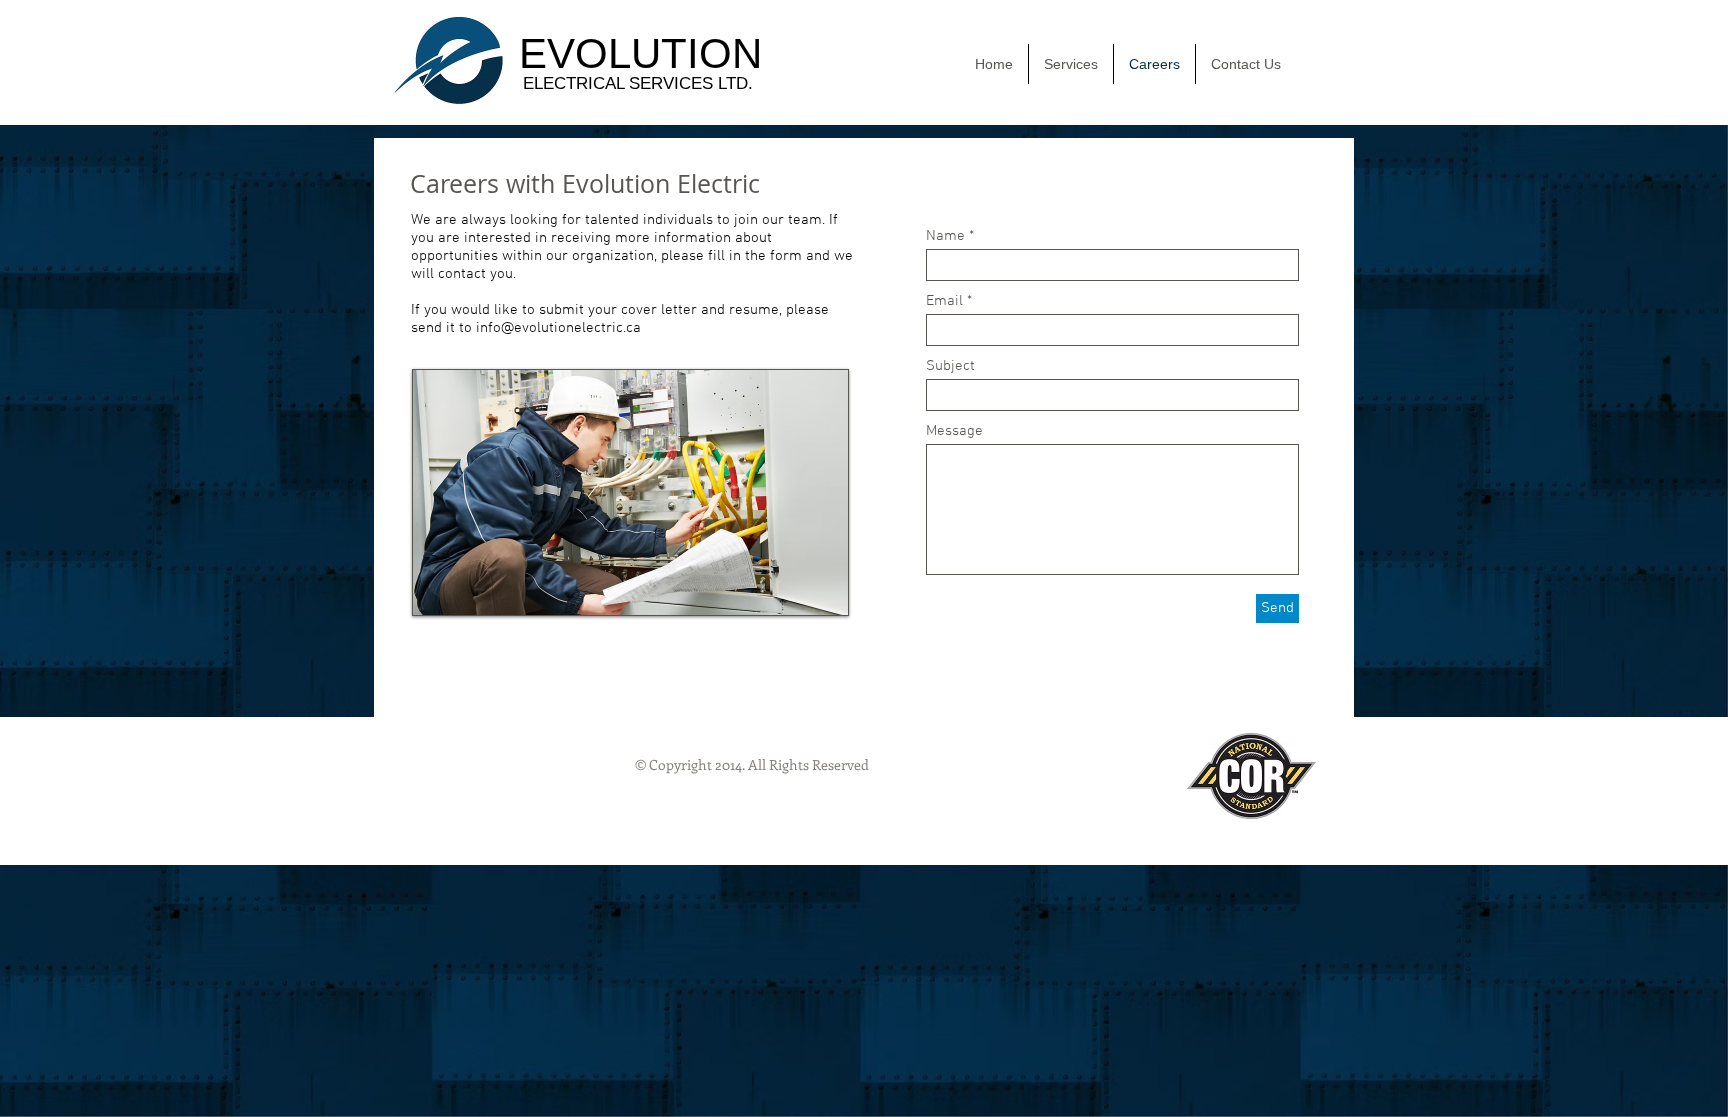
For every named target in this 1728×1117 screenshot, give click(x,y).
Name (945, 236)
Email (944, 301)
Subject (950, 366)
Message (954, 431)
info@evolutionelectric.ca (558, 328)
